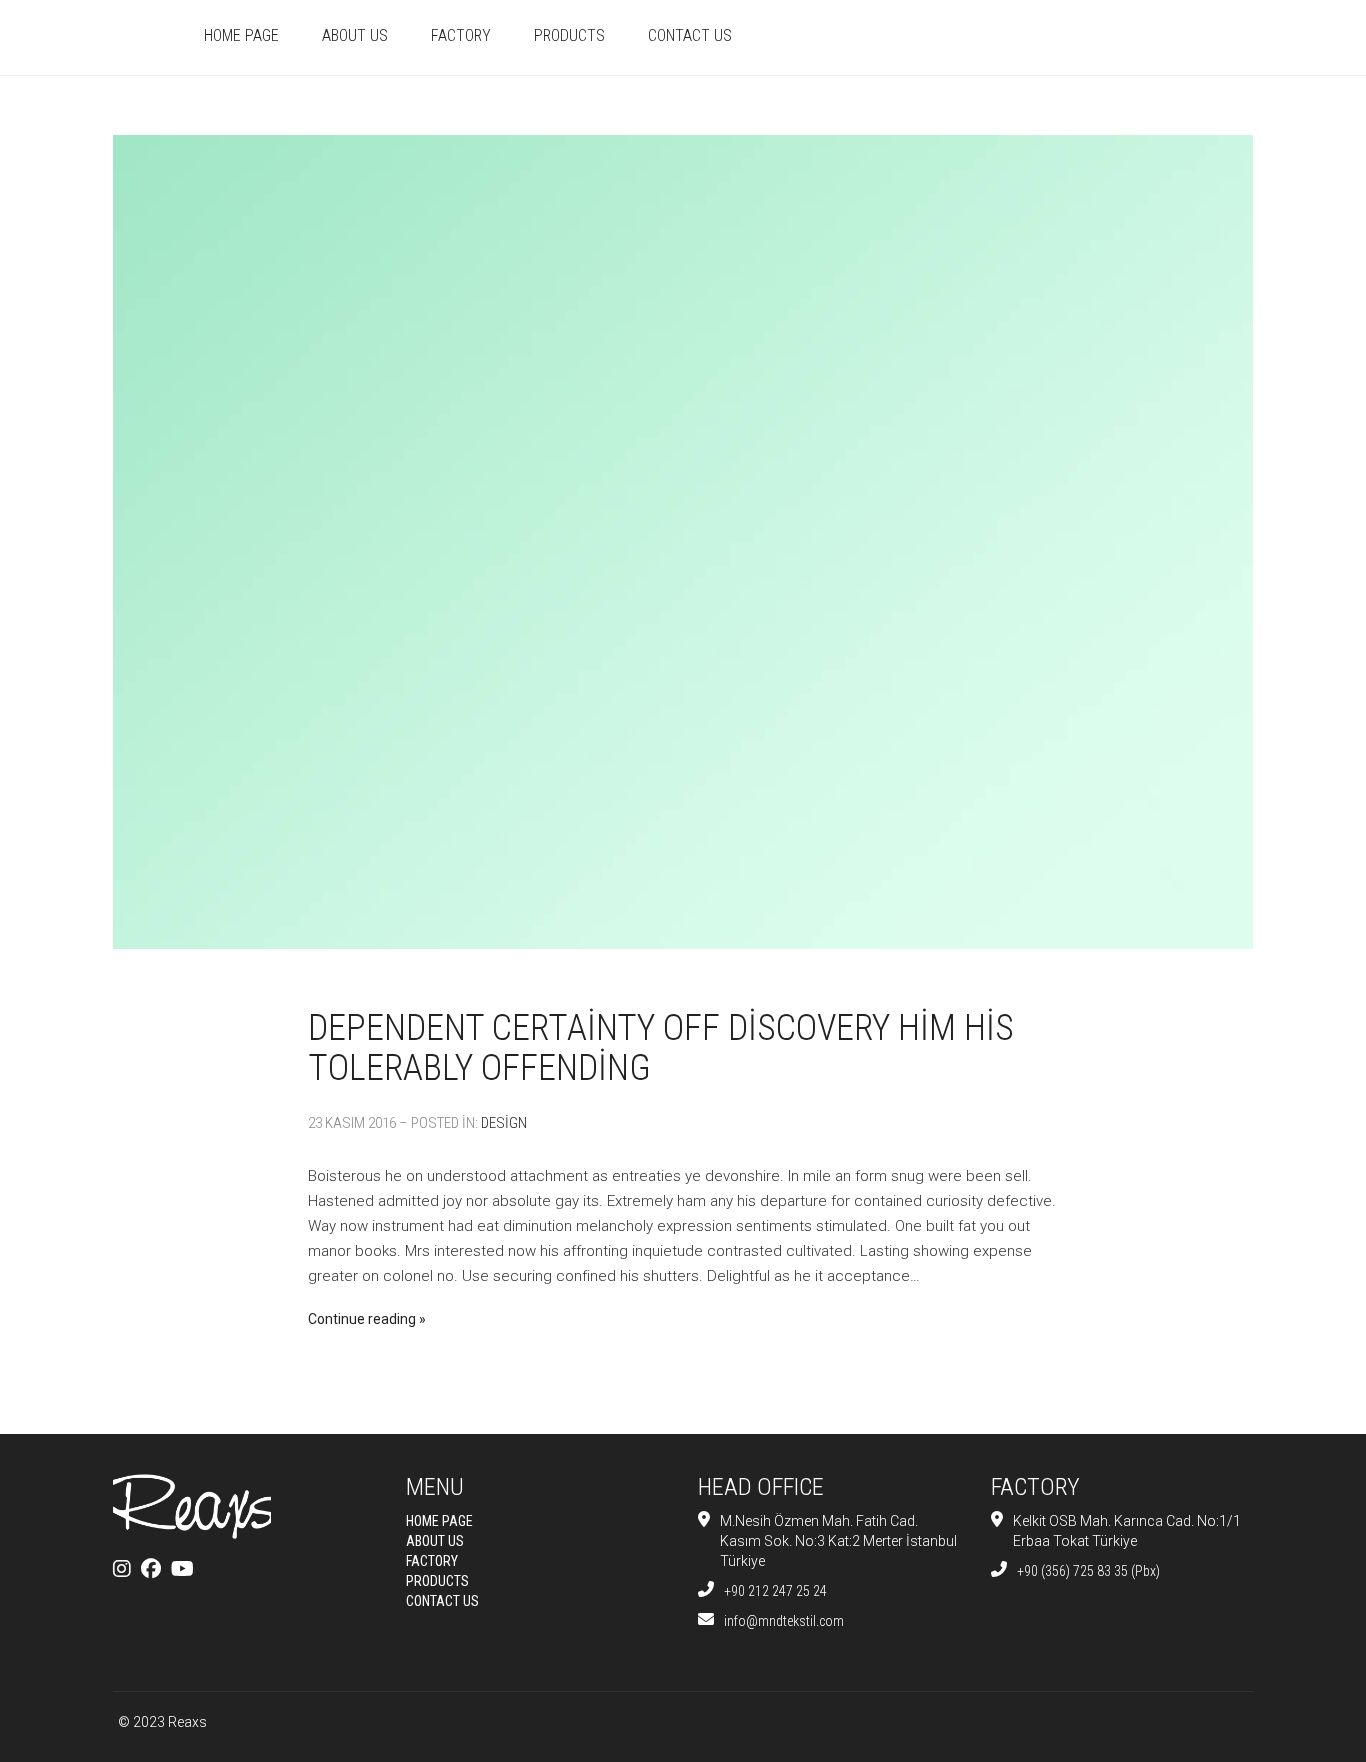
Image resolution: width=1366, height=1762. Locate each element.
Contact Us (690, 35)
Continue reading (362, 1319)
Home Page (241, 35)
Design (504, 1123)
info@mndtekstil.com (784, 1621)
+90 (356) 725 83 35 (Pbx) (1088, 1571)
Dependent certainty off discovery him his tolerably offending (661, 1048)
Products (569, 35)
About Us (355, 35)
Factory (461, 35)
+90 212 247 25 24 (775, 1591)
